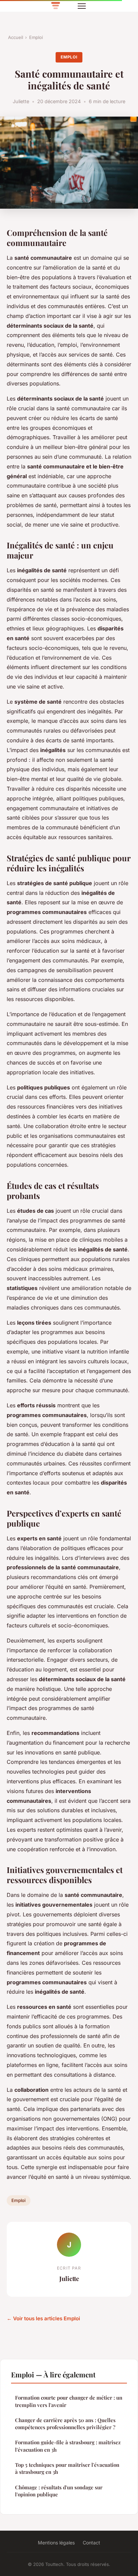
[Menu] (82, 6)
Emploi (36, 37)
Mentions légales (56, 2543)
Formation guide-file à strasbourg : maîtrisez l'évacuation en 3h (68, 2446)
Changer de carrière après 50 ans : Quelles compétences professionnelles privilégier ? (65, 2424)
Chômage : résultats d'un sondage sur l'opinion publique (59, 2491)
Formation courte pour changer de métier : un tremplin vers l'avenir (69, 2401)
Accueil (16, 37)
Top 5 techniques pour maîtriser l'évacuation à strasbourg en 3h (67, 2468)
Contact (91, 2543)
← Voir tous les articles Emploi (43, 2318)
